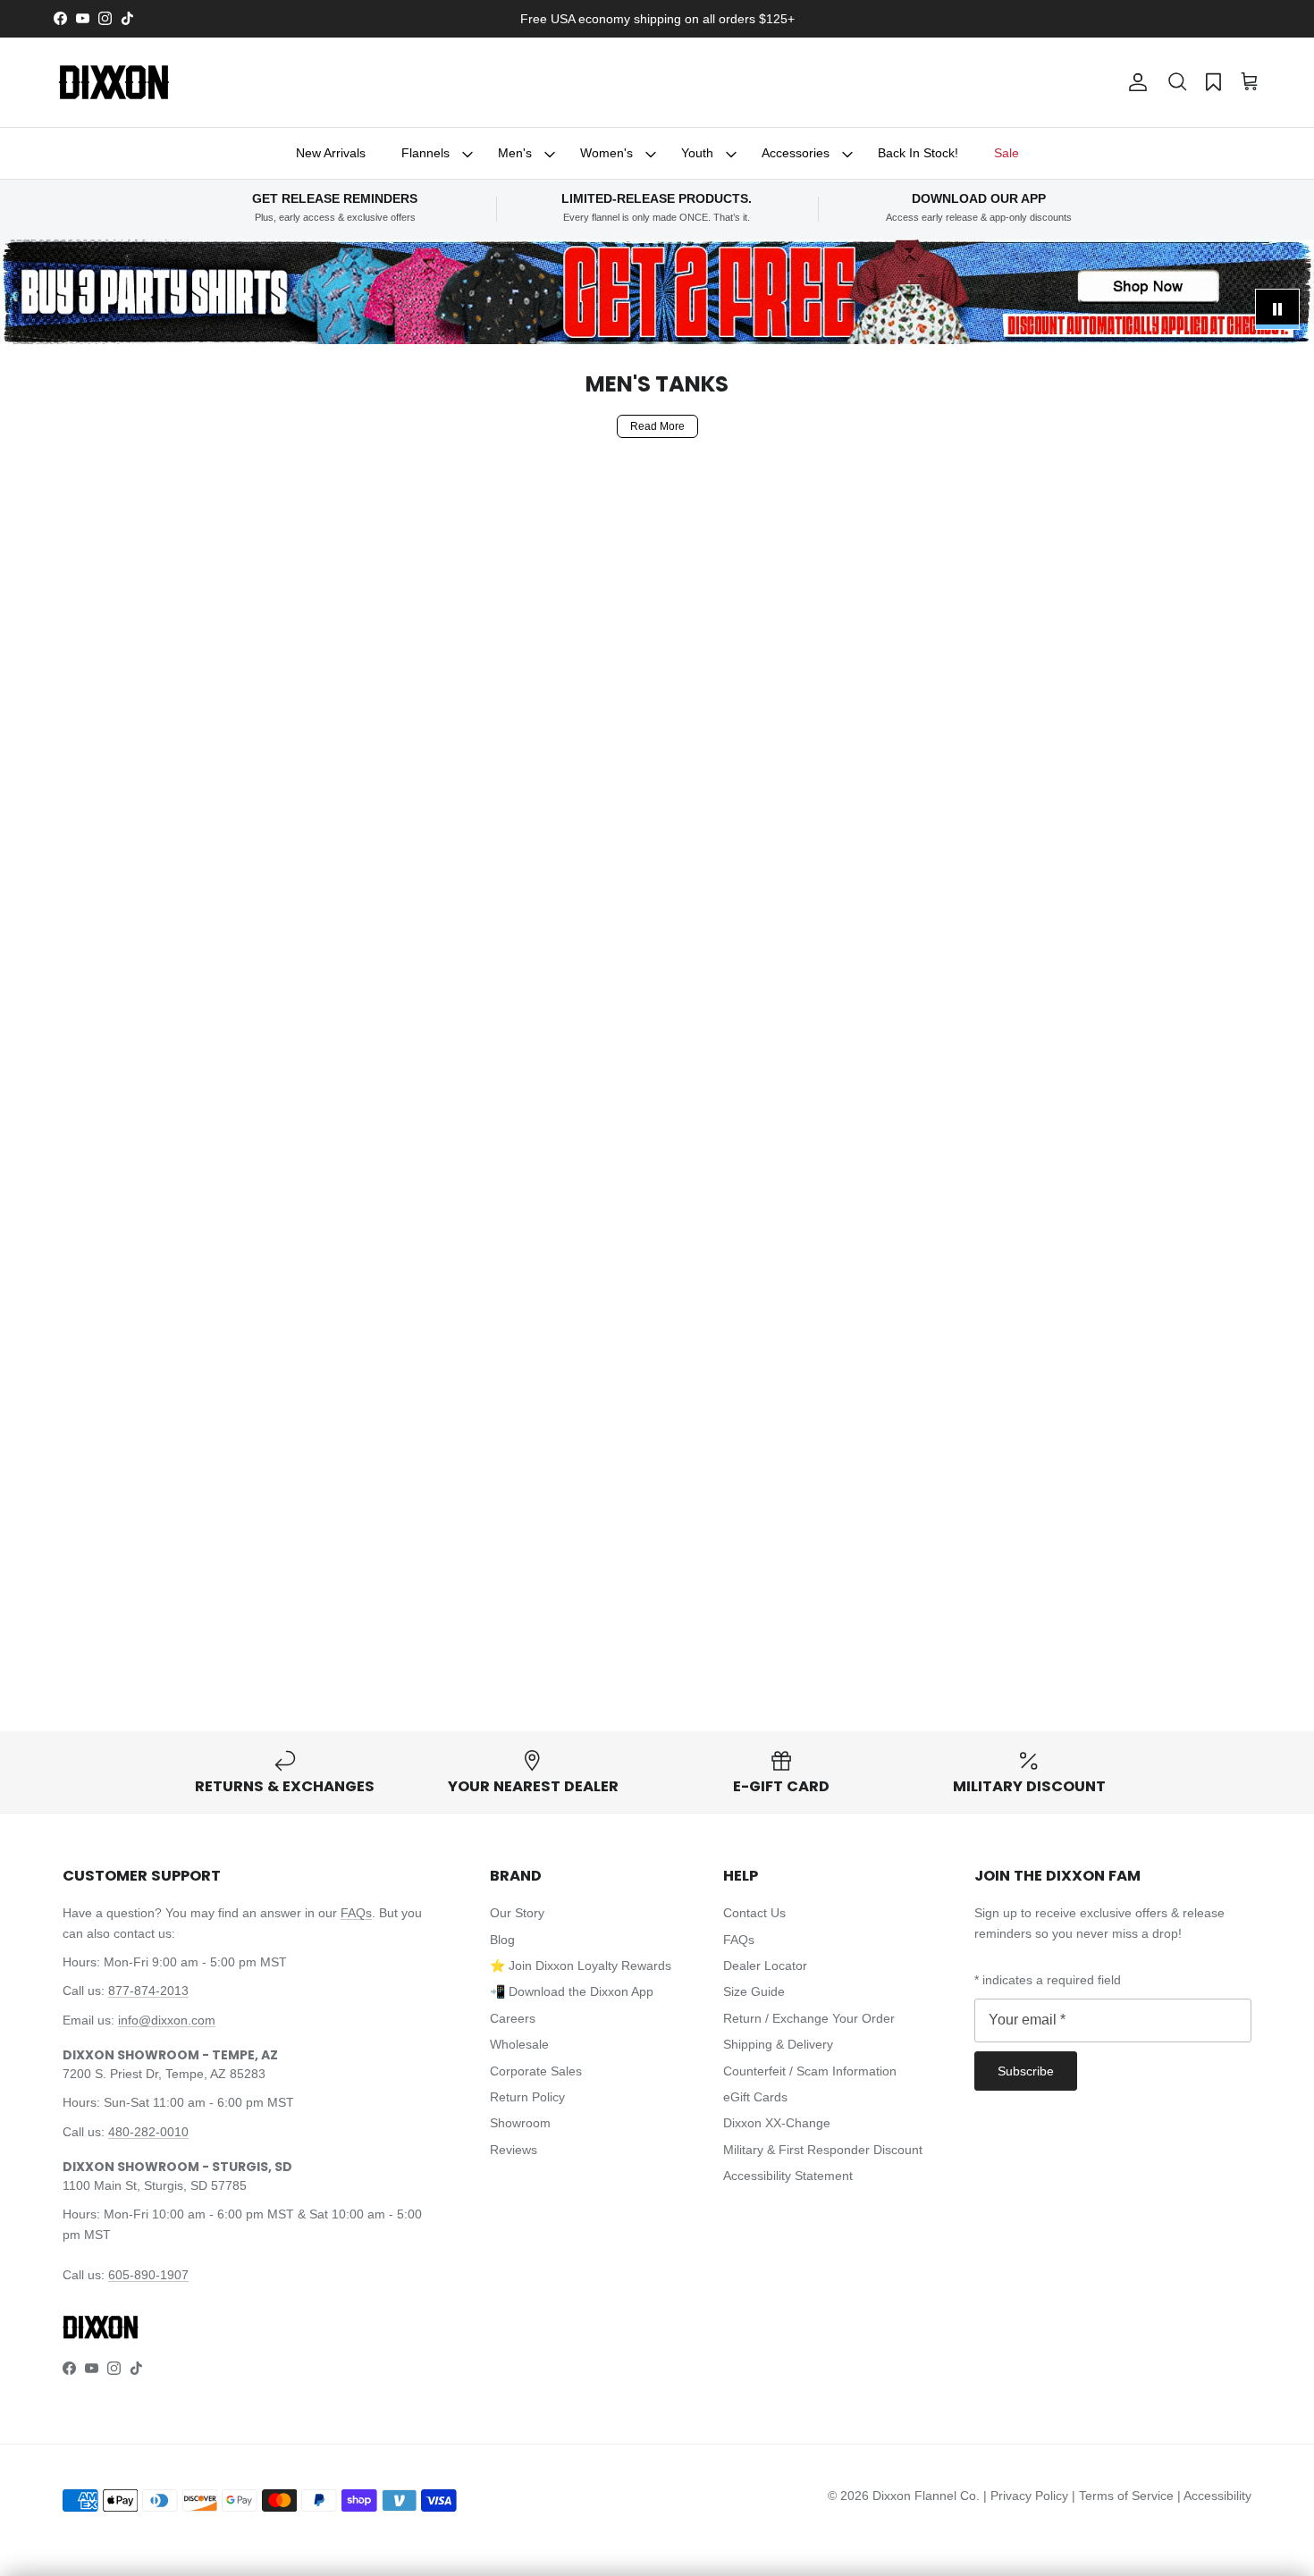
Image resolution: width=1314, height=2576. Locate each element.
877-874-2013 (148, 1991)
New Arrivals (331, 153)
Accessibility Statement (788, 2176)
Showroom (520, 2123)
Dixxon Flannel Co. (926, 2496)
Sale (1007, 153)
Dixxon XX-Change (777, 2123)
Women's (606, 153)
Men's (515, 153)
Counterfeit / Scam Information (810, 2071)
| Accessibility (1214, 2496)
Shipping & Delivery (778, 2044)
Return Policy (527, 2097)
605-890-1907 (148, 2275)
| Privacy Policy (1028, 2496)
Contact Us (754, 1913)
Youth (697, 153)
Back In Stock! (918, 153)
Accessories (796, 153)
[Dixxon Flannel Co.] (114, 82)
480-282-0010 (148, 2132)
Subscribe (1026, 2071)
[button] (1177, 82)
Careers (513, 2018)
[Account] (1134, 82)
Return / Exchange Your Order (809, 2018)
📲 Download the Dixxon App (572, 1991)
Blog (502, 1940)
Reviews (514, 2150)
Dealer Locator (765, 1966)
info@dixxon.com (167, 2020)
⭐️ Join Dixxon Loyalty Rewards (581, 1966)
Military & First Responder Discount (823, 2150)
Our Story (517, 1913)
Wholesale (519, 2044)
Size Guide (754, 1991)
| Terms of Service (1124, 2496)
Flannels (425, 153)
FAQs (356, 1913)
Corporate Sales (536, 2071)
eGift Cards (755, 2097)
